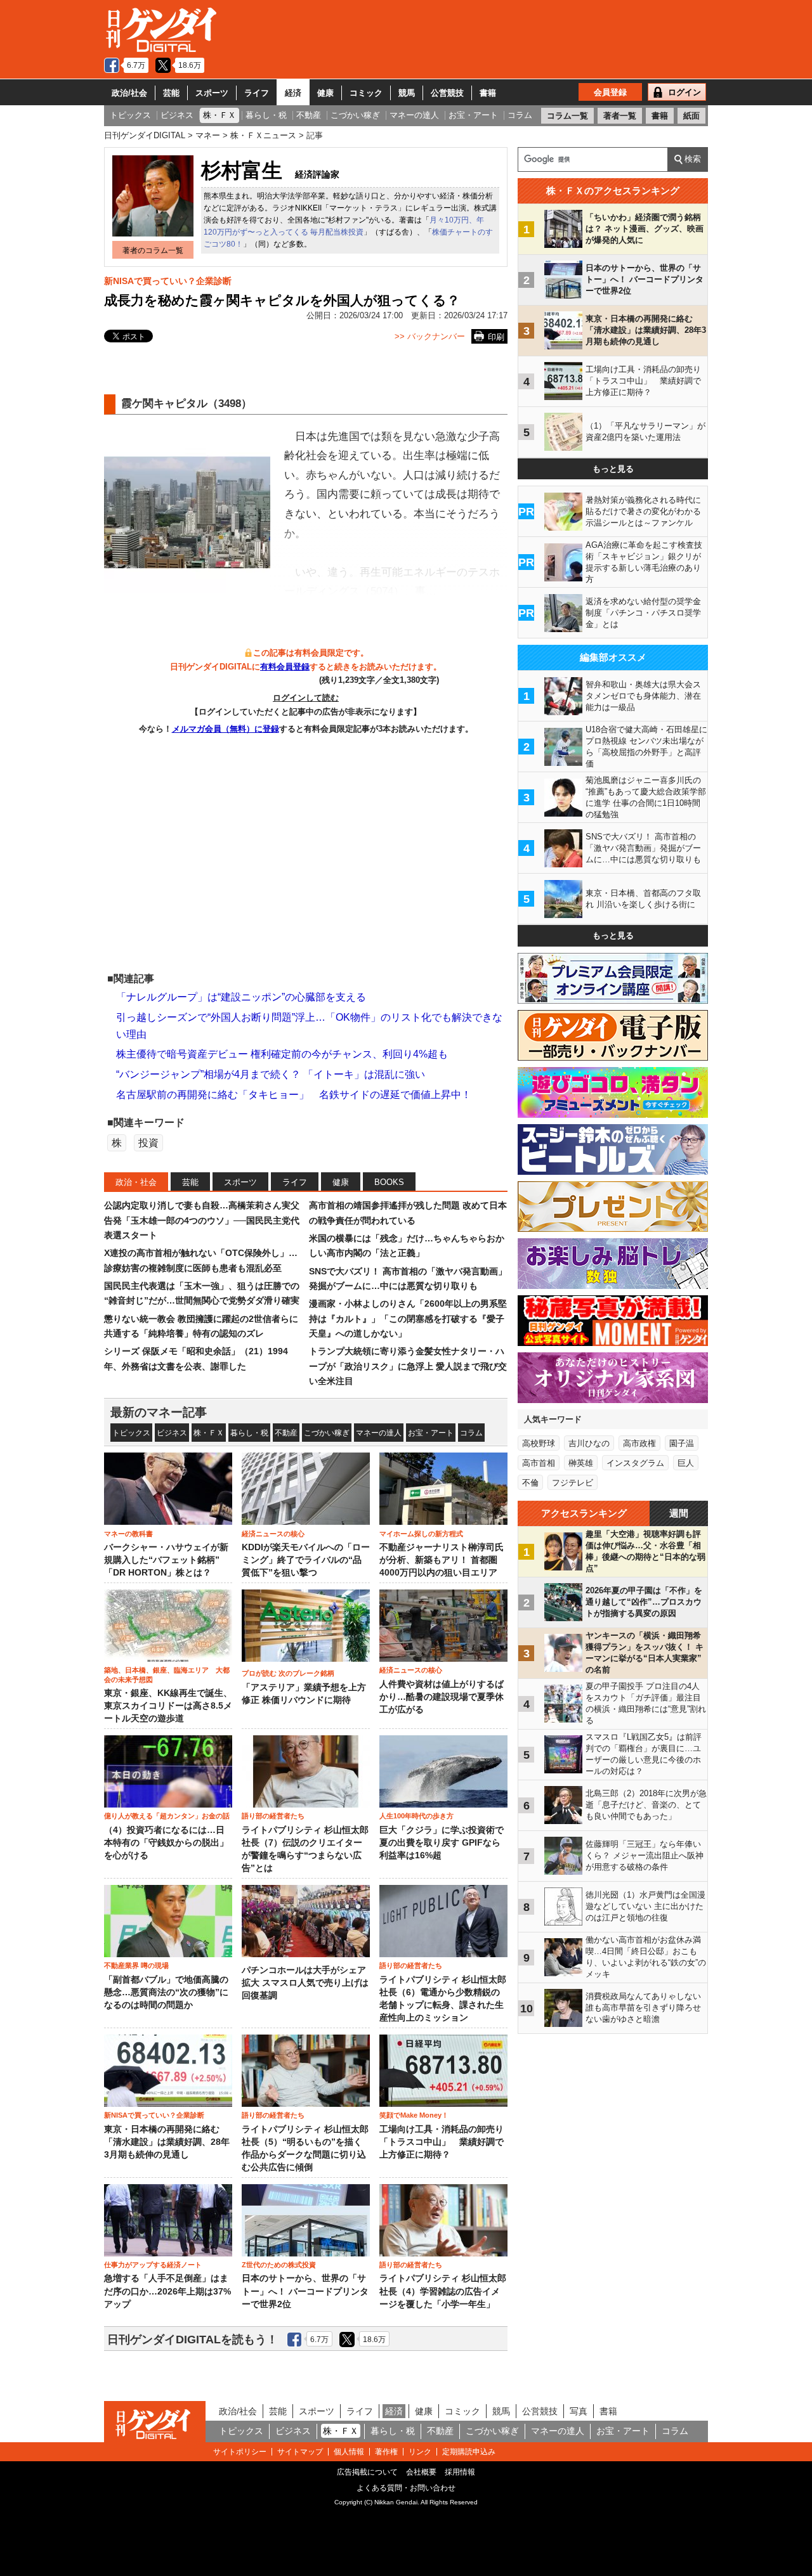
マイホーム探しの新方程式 (421, 1534)
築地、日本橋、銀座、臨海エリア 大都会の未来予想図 (167, 1674)
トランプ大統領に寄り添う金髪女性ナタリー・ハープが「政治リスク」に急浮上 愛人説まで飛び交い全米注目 (408, 1366)
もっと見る (613, 469)
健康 (325, 93)
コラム (471, 1433)
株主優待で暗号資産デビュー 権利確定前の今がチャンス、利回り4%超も (282, 1054)
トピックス (131, 1433)
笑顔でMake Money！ (414, 2115)
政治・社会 (136, 1182)
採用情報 (460, 2472)
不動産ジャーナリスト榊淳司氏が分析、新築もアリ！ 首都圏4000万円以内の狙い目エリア (442, 1560)
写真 (579, 2411)
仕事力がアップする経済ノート (153, 2265)
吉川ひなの (589, 1443)
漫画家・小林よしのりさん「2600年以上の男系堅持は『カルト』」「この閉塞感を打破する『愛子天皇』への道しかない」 (408, 1318)
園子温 (682, 1443)
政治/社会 (129, 93)
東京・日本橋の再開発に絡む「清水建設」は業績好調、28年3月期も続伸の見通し (167, 2142)
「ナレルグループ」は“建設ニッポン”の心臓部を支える (241, 997)
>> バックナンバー (430, 336)
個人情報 (349, 2452)
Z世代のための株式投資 (279, 2265)
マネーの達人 (379, 1433)
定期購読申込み (469, 2452)
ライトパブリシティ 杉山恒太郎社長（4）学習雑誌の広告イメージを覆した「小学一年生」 (443, 2291)
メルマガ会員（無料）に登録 (226, 729)
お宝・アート (431, 1433)
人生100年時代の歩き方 (416, 1816)
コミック (366, 93)
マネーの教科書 (128, 1534)
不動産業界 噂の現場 (136, 1965)
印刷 (496, 337)
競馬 (407, 93)
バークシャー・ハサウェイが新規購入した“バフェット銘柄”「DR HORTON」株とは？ (166, 1560)
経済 (293, 93)
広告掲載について (367, 2472)
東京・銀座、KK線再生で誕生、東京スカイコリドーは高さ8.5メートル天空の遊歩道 (168, 1706)
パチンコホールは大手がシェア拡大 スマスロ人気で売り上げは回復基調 (305, 1983)
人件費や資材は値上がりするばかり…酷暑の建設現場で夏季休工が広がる (442, 1697)
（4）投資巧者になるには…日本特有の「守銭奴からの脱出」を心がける (166, 1843)
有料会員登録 (285, 667)
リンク (420, 2452)
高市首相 (539, 1463)
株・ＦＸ (209, 1433)
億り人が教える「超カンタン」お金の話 (167, 1816)
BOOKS (389, 1182)
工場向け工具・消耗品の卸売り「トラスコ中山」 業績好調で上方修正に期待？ (442, 2142)
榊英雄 (581, 1463)
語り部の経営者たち (273, 1816)
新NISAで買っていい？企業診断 (168, 281)
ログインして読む (306, 698)
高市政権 (639, 1443)
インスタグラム (635, 1463)
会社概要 (421, 2472)
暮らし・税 (249, 1433)
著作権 (386, 2452)
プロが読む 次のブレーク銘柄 (288, 1673)
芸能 (171, 93)
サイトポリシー (240, 2452)
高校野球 (539, 1443)
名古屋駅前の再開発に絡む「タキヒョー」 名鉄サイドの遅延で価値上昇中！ (294, 1095)
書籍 (488, 93)
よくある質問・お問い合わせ (406, 2488)
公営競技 (447, 93)
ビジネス (172, 1433)
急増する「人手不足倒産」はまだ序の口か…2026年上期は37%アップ (167, 2291)
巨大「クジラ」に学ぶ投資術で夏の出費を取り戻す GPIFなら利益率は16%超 (442, 1843)
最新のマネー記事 (159, 1412)
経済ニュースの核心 (273, 1534)
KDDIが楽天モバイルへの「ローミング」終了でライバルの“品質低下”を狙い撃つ (306, 1560)
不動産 (286, 1433)
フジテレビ (573, 1483)
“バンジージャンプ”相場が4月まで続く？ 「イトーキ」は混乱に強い (271, 1074)
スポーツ (212, 93)
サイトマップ (300, 2452)
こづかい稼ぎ (327, 1433)
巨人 (686, 1463)
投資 (148, 1143)
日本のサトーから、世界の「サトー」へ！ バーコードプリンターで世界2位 (305, 2291)
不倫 (530, 1483)
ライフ (257, 93)
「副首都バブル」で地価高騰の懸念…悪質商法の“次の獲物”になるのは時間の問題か (166, 1993)
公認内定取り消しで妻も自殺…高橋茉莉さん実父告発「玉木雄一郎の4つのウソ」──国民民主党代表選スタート (202, 1220)
